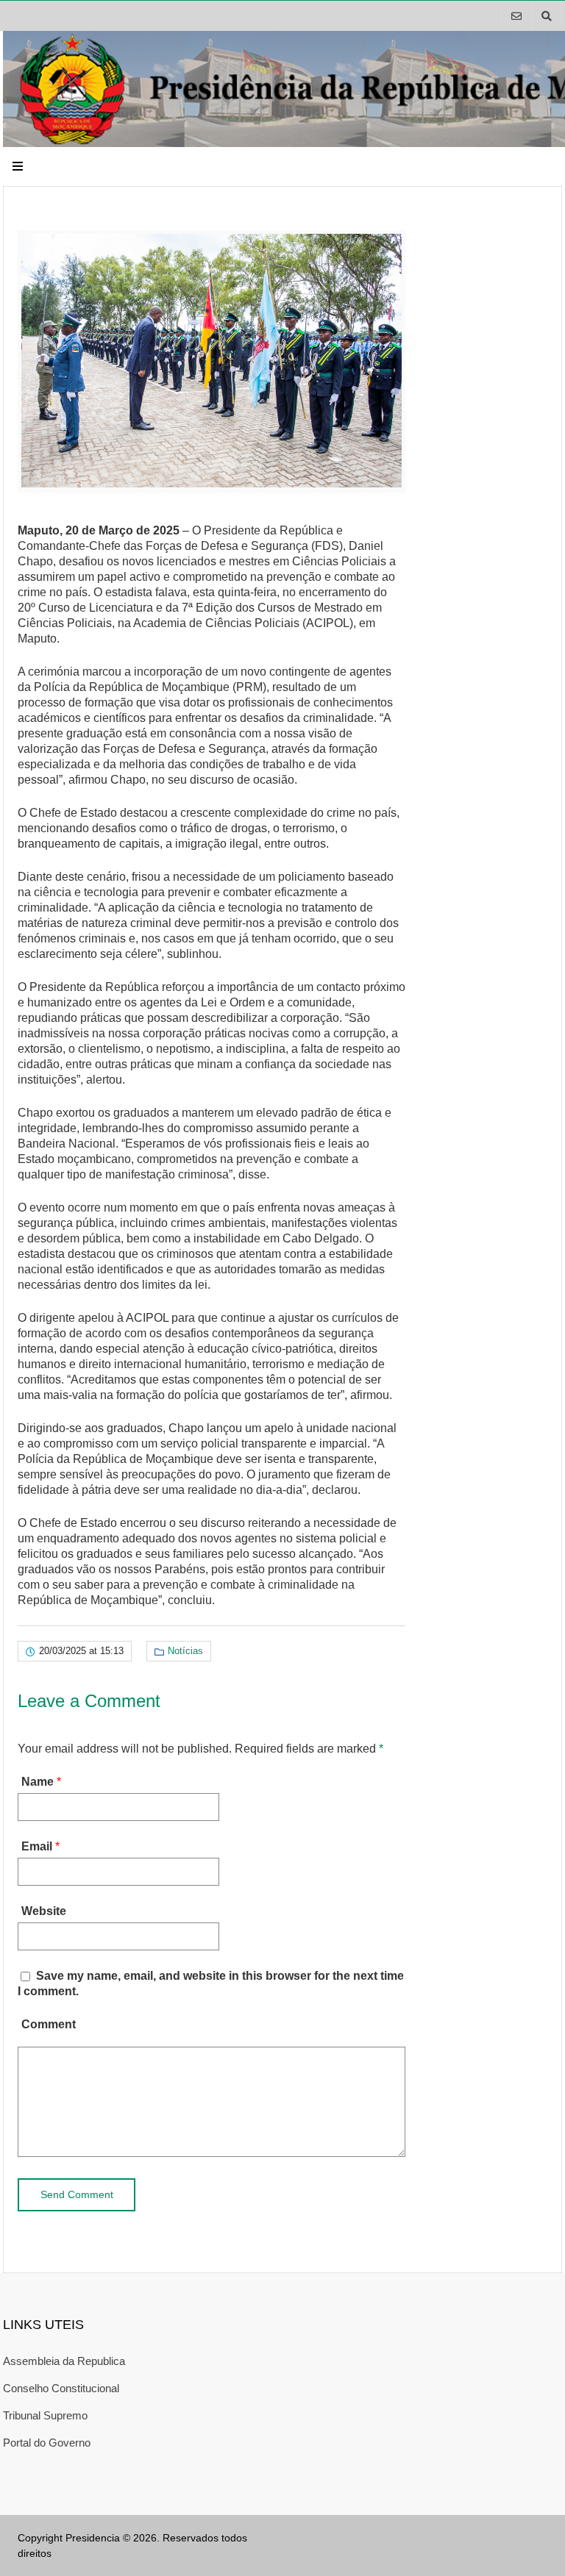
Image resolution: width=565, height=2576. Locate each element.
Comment (49, 2024)
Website (44, 1911)
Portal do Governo (47, 2443)
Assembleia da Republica (64, 2361)
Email (37, 1846)
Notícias (185, 1651)
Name (38, 1782)
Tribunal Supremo (45, 2415)
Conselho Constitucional (61, 2388)
